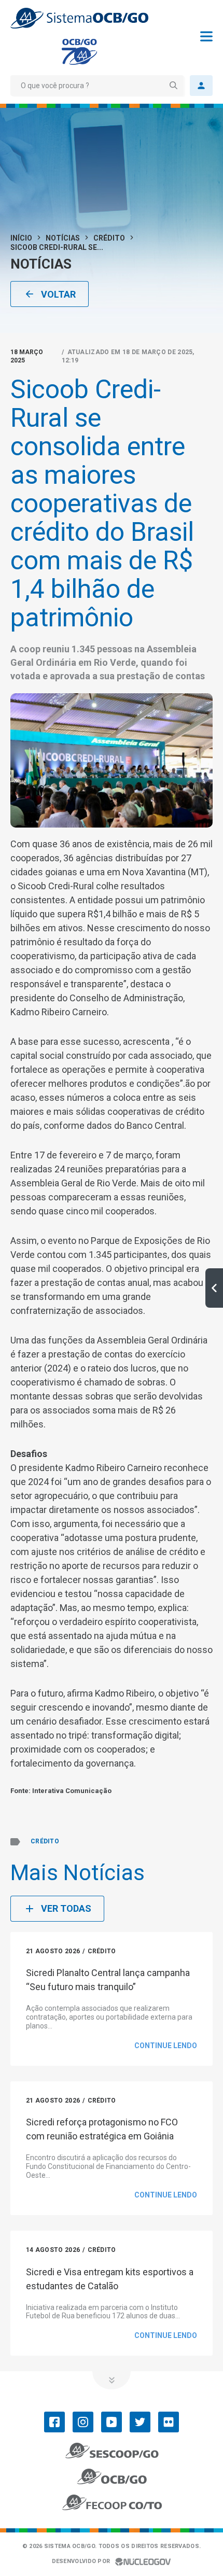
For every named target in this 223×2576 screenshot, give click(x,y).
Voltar (58, 294)
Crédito (109, 238)
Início (21, 238)
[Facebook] (54, 2422)
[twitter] (140, 2422)
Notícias (63, 238)
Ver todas (66, 1908)
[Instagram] (83, 2422)
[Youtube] (112, 2422)
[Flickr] (169, 2422)
